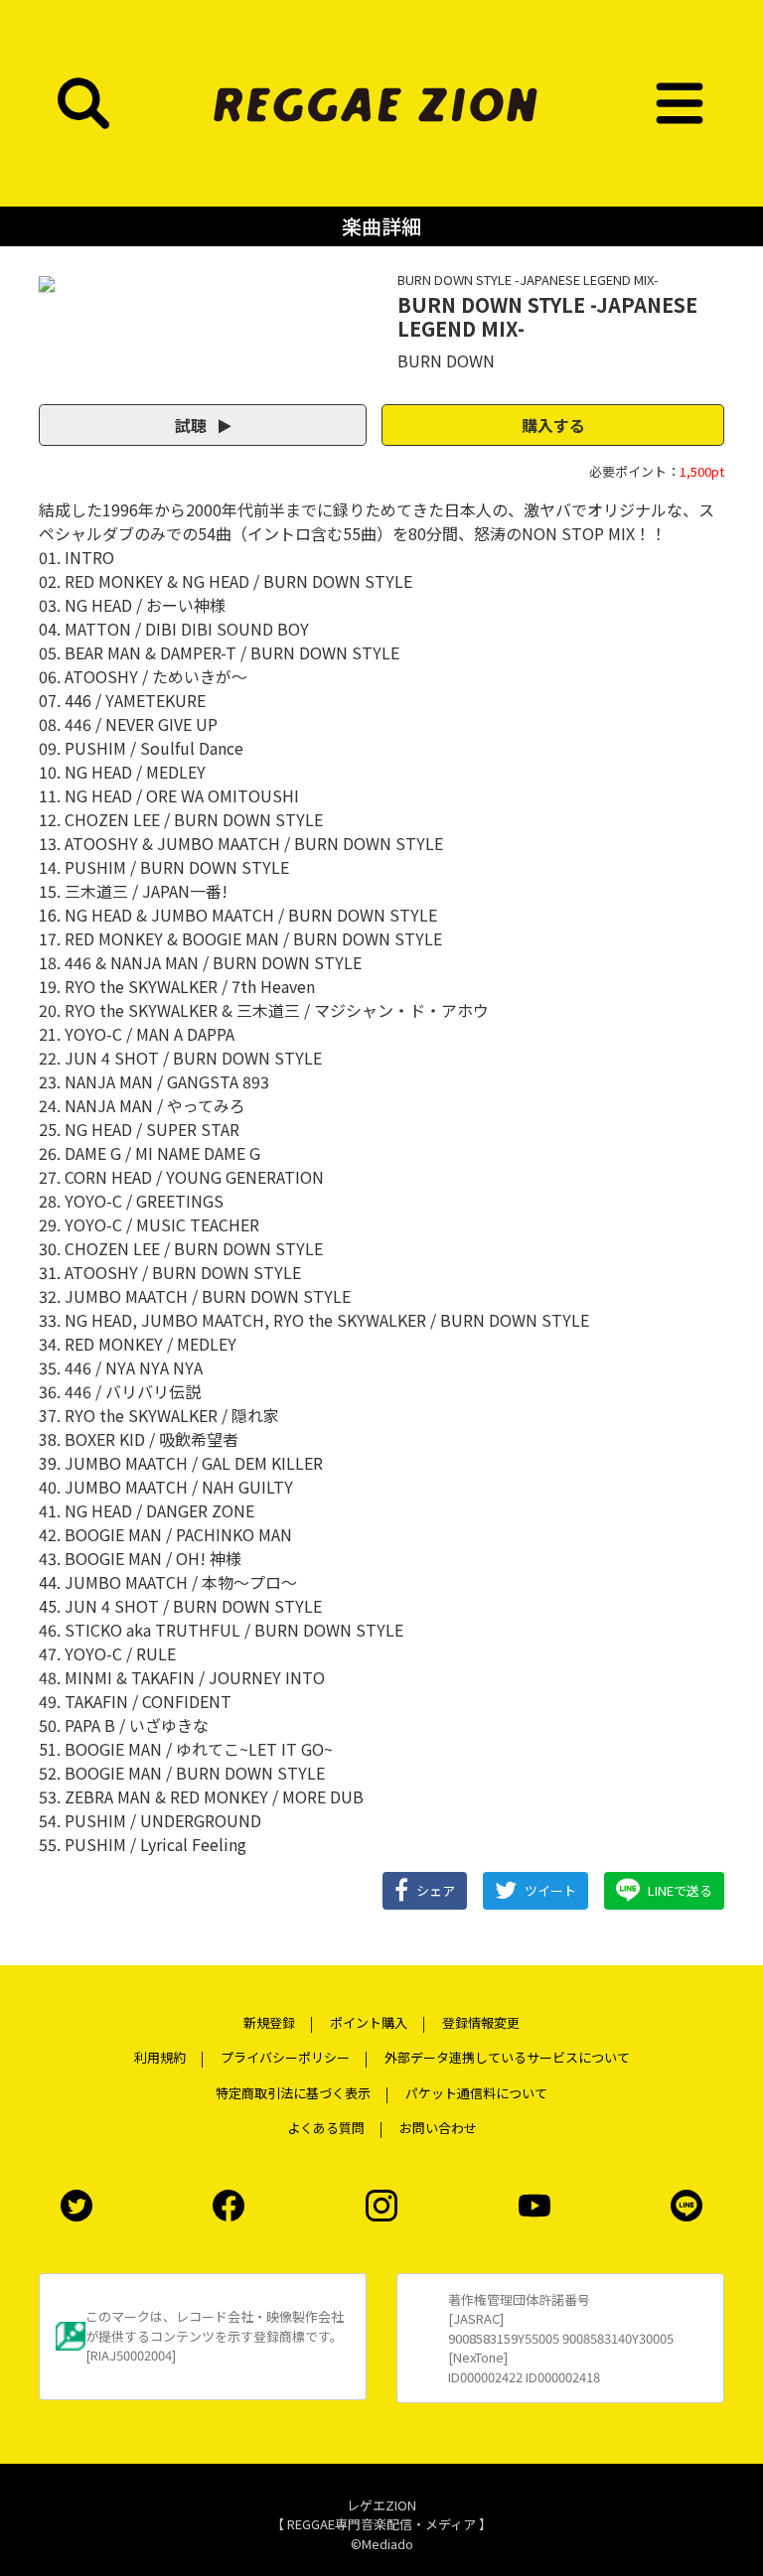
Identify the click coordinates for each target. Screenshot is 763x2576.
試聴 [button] (193, 425)
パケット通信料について (476, 2093)
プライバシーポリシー (285, 2057)
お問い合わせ (438, 2128)
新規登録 (269, 2022)
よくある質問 (326, 2128)
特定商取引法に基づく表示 (293, 2093)
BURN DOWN (446, 360)
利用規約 (160, 2057)
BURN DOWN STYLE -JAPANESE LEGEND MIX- (528, 280)
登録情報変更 (481, 2022)
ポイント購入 (369, 2022)
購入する (553, 425)
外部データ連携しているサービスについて (507, 2057)
